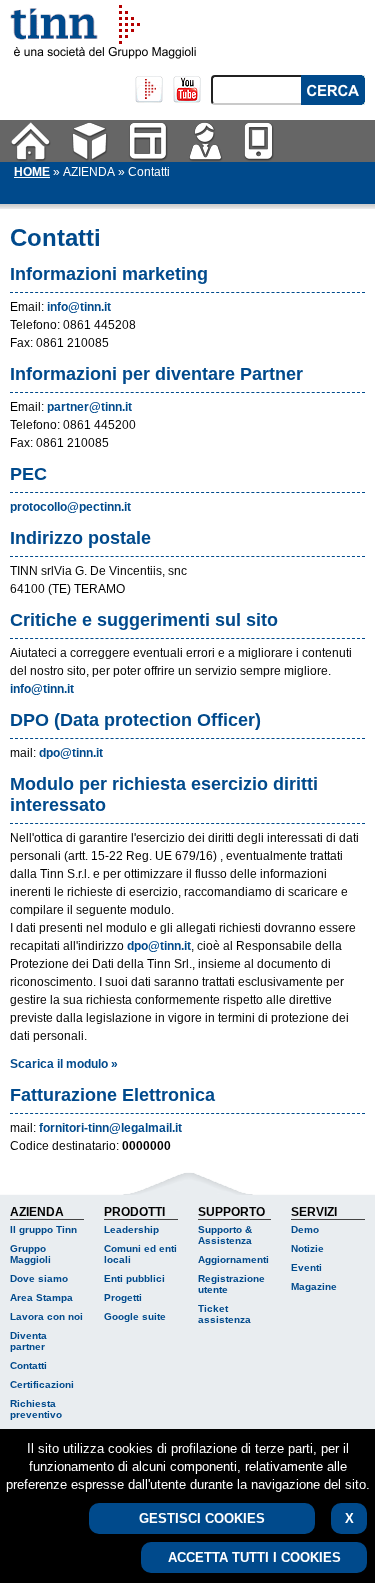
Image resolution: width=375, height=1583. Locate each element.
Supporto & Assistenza (225, 1235)
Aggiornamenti (233, 1259)
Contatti (28, 1365)
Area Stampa (41, 1297)
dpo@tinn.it (71, 753)
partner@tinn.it (89, 407)
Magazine (314, 1286)
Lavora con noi (46, 1316)
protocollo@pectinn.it (70, 507)
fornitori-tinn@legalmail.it (110, 1128)
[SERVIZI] (258, 141)
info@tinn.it (79, 307)
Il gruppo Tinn (43, 1229)
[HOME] (30, 141)
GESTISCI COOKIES (202, 1518)
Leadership (131, 1229)
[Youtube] (187, 89)
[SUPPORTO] (205, 141)
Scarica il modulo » (64, 1064)
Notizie (307, 1248)
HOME (32, 172)
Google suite (135, 1316)
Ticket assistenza (224, 1314)
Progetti (123, 1297)
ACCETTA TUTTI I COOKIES (254, 1557)
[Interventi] (149, 89)
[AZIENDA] (89, 141)
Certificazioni (42, 1384)
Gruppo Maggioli (30, 1254)
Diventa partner (28, 1341)
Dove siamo (39, 1278)
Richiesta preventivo (36, 1409)
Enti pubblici (134, 1278)
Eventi (306, 1267)
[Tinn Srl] (70, 25)
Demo (305, 1229)
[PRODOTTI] (148, 141)
